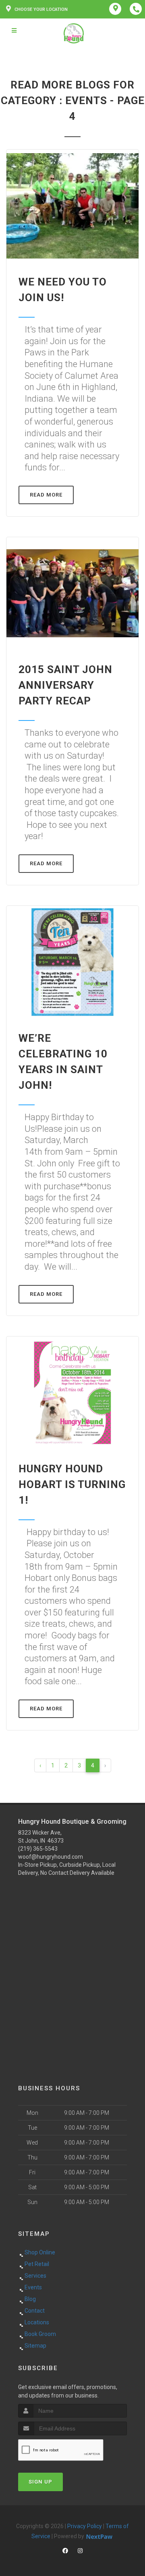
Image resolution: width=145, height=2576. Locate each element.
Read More (46, 495)
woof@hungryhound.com (51, 1857)
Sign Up (40, 2482)
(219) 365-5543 (38, 1849)
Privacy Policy (85, 2526)
